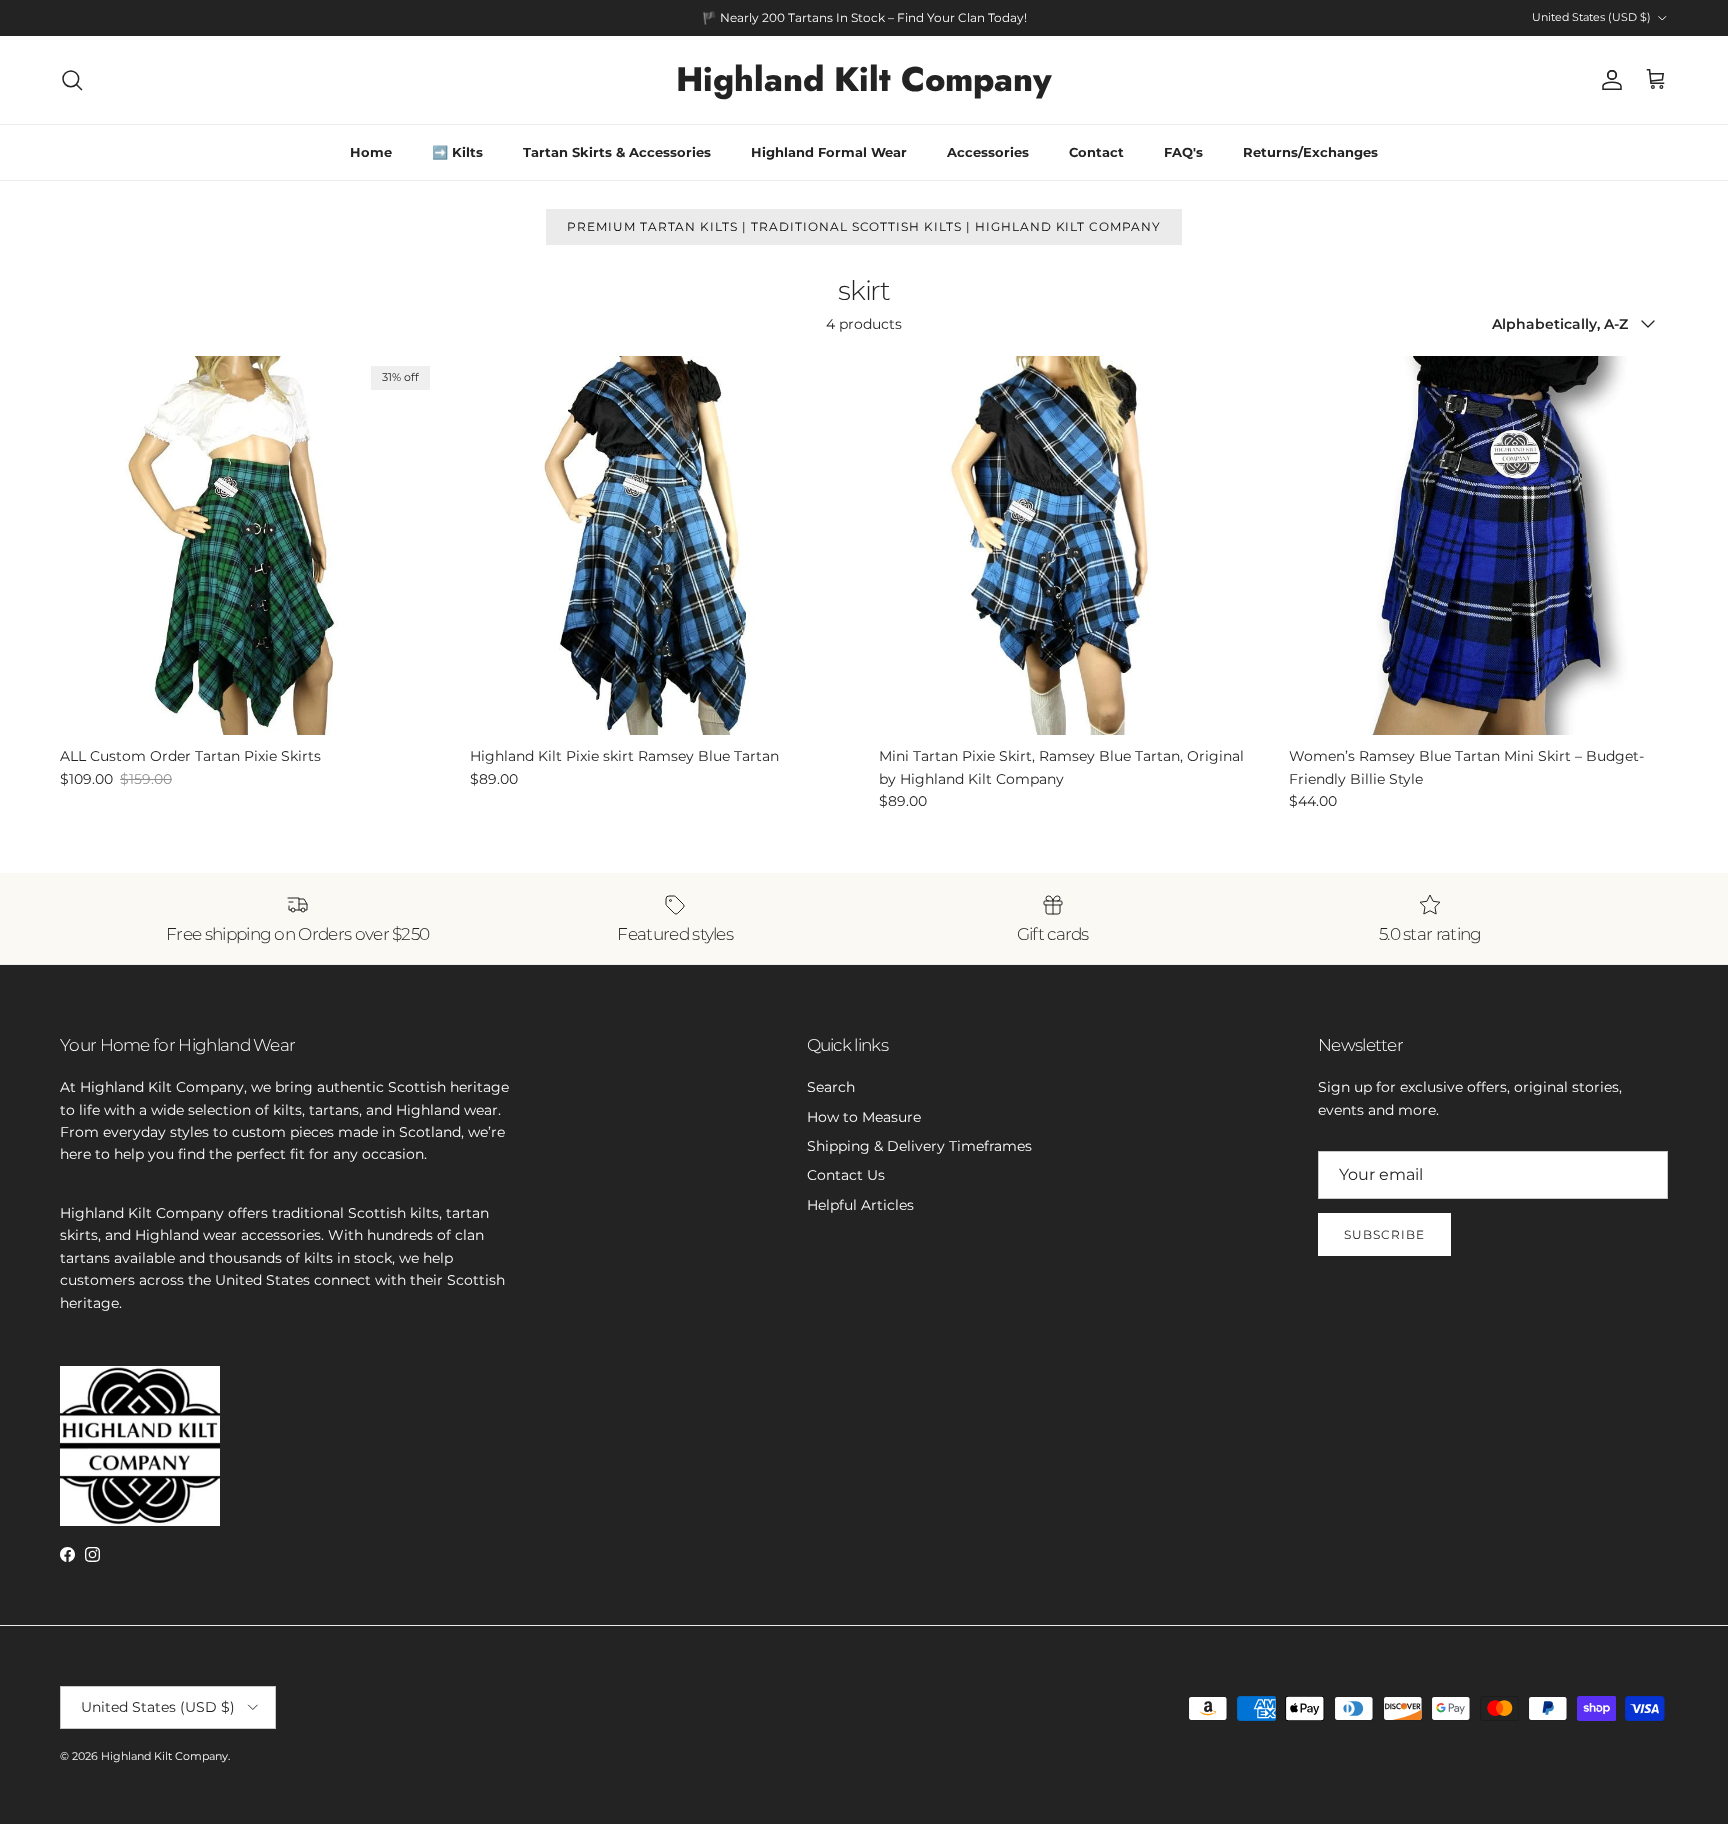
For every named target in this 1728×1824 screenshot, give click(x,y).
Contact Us (846, 1175)
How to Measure (864, 1117)
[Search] (72, 80)
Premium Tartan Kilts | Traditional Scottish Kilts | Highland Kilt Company (864, 226)
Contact (1096, 152)
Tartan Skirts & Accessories (617, 152)
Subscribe (1384, 1234)
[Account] (1608, 80)
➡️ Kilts (457, 152)
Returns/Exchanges (1310, 152)
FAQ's (1183, 152)
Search (831, 1087)
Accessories (988, 152)
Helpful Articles (860, 1205)
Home (371, 152)
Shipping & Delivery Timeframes (919, 1146)
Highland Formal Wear (829, 152)
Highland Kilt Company (164, 1756)
